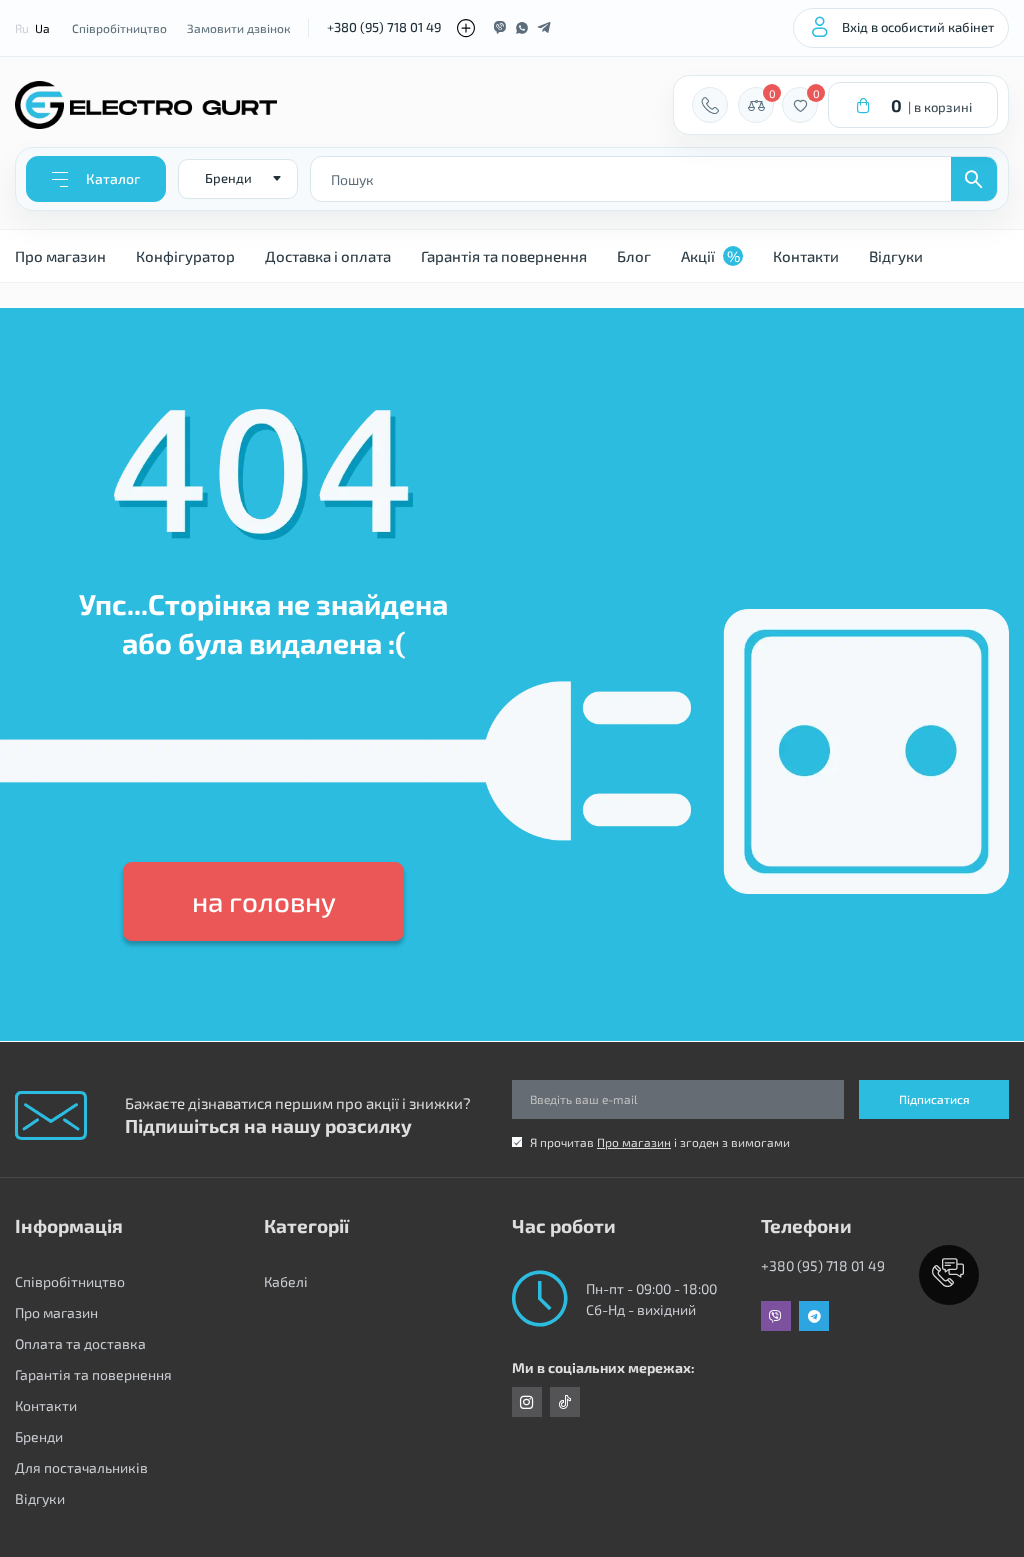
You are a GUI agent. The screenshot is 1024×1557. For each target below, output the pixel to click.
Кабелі (286, 1281)
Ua (42, 28)
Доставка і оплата (328, 256)
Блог (634, 256)
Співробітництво (119, 28)
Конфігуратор (185, 256)
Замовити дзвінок (238, 28)
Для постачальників (81, 1467)
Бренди (39, 1436)
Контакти (806, 256)
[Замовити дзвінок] (710, 105)
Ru (22, 28)
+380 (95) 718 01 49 (384, 27)
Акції (710, 256)
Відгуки (896, 256)
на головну (264, 901)
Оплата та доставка (80, 1343)
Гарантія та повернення (504, 256)
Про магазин (60, 256)
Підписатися (934, 1099)
